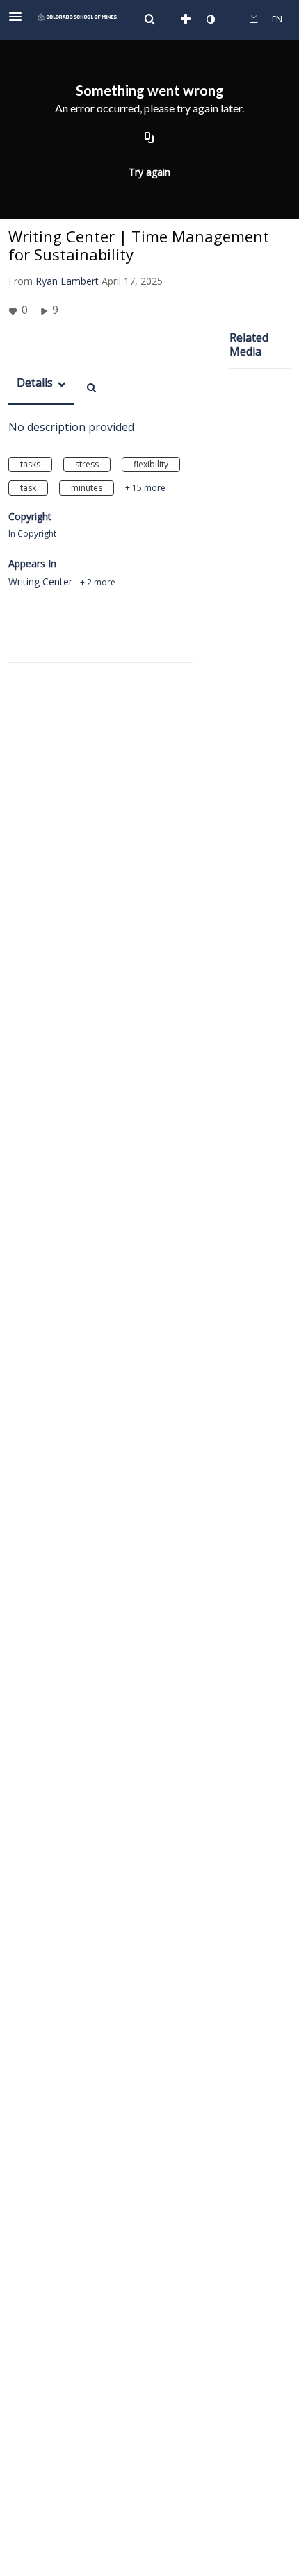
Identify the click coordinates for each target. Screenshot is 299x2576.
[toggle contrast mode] (210, 19)
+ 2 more (98, 582)
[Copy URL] (149, 138)
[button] (19, 17)
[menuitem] (149, 19)
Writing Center (40, 582)
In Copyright (32, 534)
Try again (149, 172)
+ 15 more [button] (145, 488)
